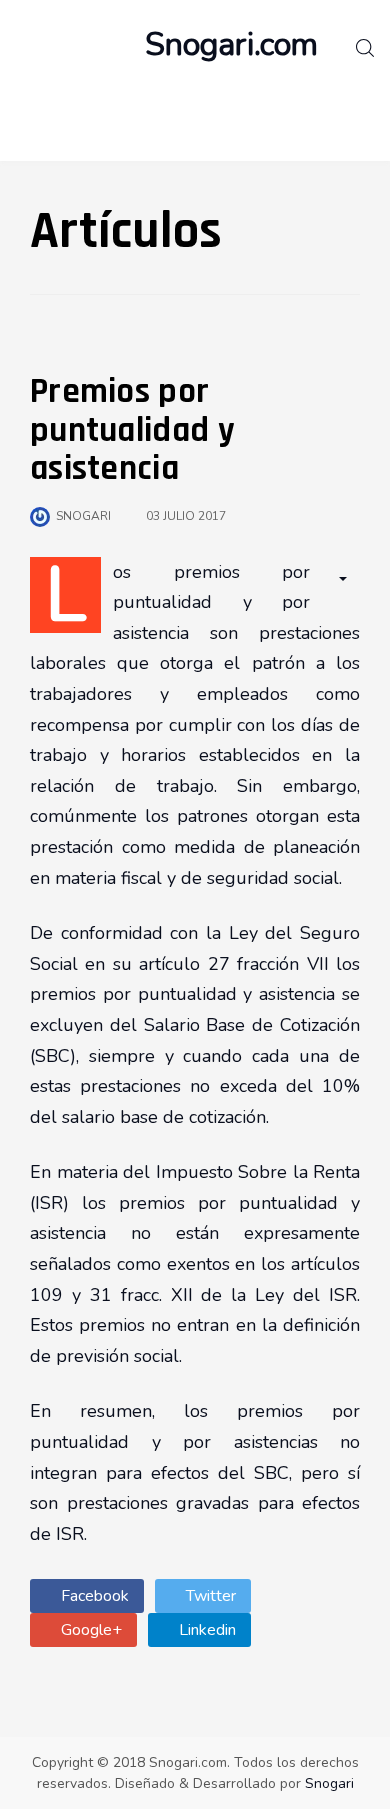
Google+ (89, 1630)
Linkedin (205, 1630)
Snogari (329, 1783)
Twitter (209, 1596)
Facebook (93, 1596)
